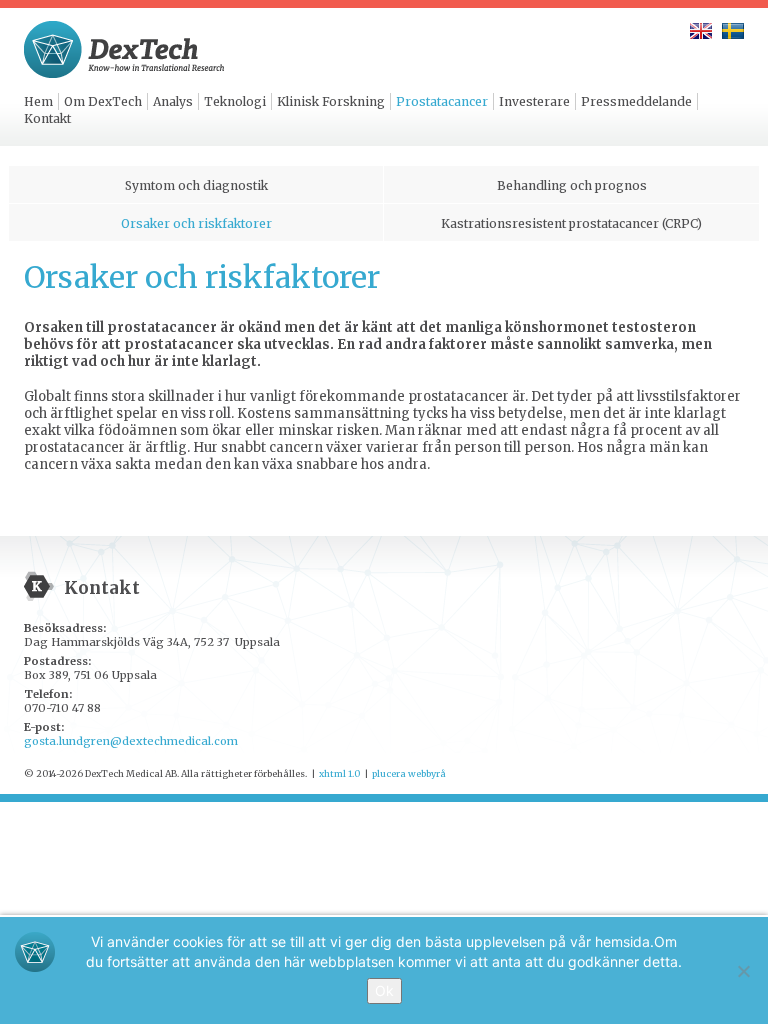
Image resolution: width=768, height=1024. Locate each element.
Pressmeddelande (636, 101)
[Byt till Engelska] (701, 31)
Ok (384, 990)
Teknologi (235, 101)
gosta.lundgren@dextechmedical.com (131, 741)
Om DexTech (103, 101)
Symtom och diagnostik (196, 185)
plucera (389, 773)
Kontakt (47, 118)
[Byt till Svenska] (733, 31)
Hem (38, 101)
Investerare (534, 101)
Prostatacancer (442, 101)
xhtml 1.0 (339, 773)
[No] (743, 971)
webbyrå (427, 773)
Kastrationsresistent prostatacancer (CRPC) (571, 223)
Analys (173, 101)
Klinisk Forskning (331, 101)
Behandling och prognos (572, 185)
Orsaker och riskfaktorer (196, 223)
